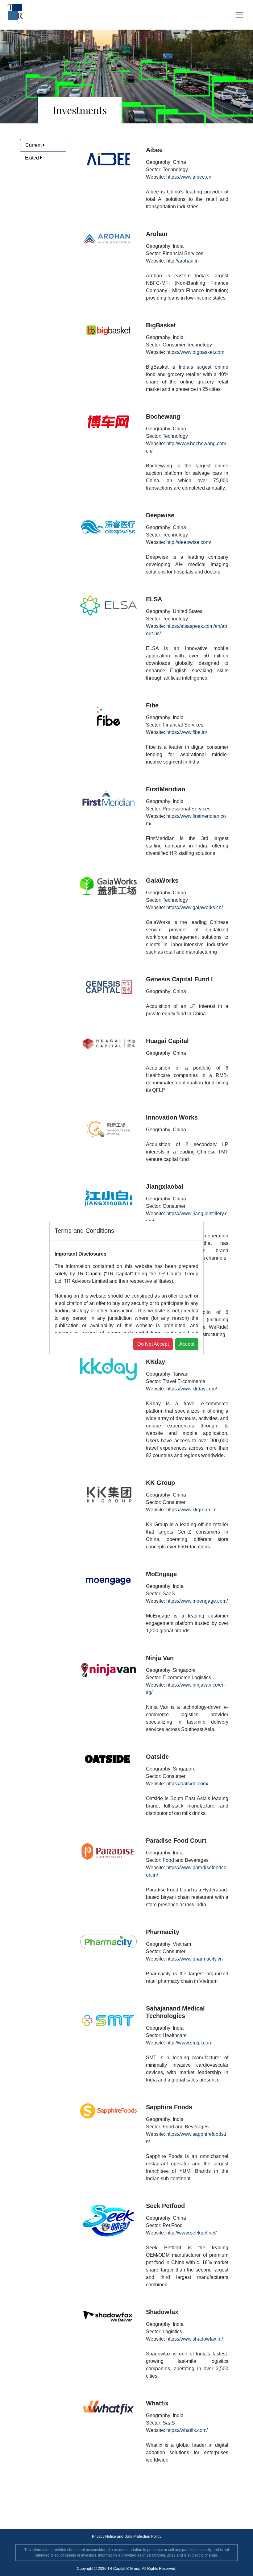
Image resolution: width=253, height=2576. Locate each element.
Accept (187, 1344)
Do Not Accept (153, 1344)
